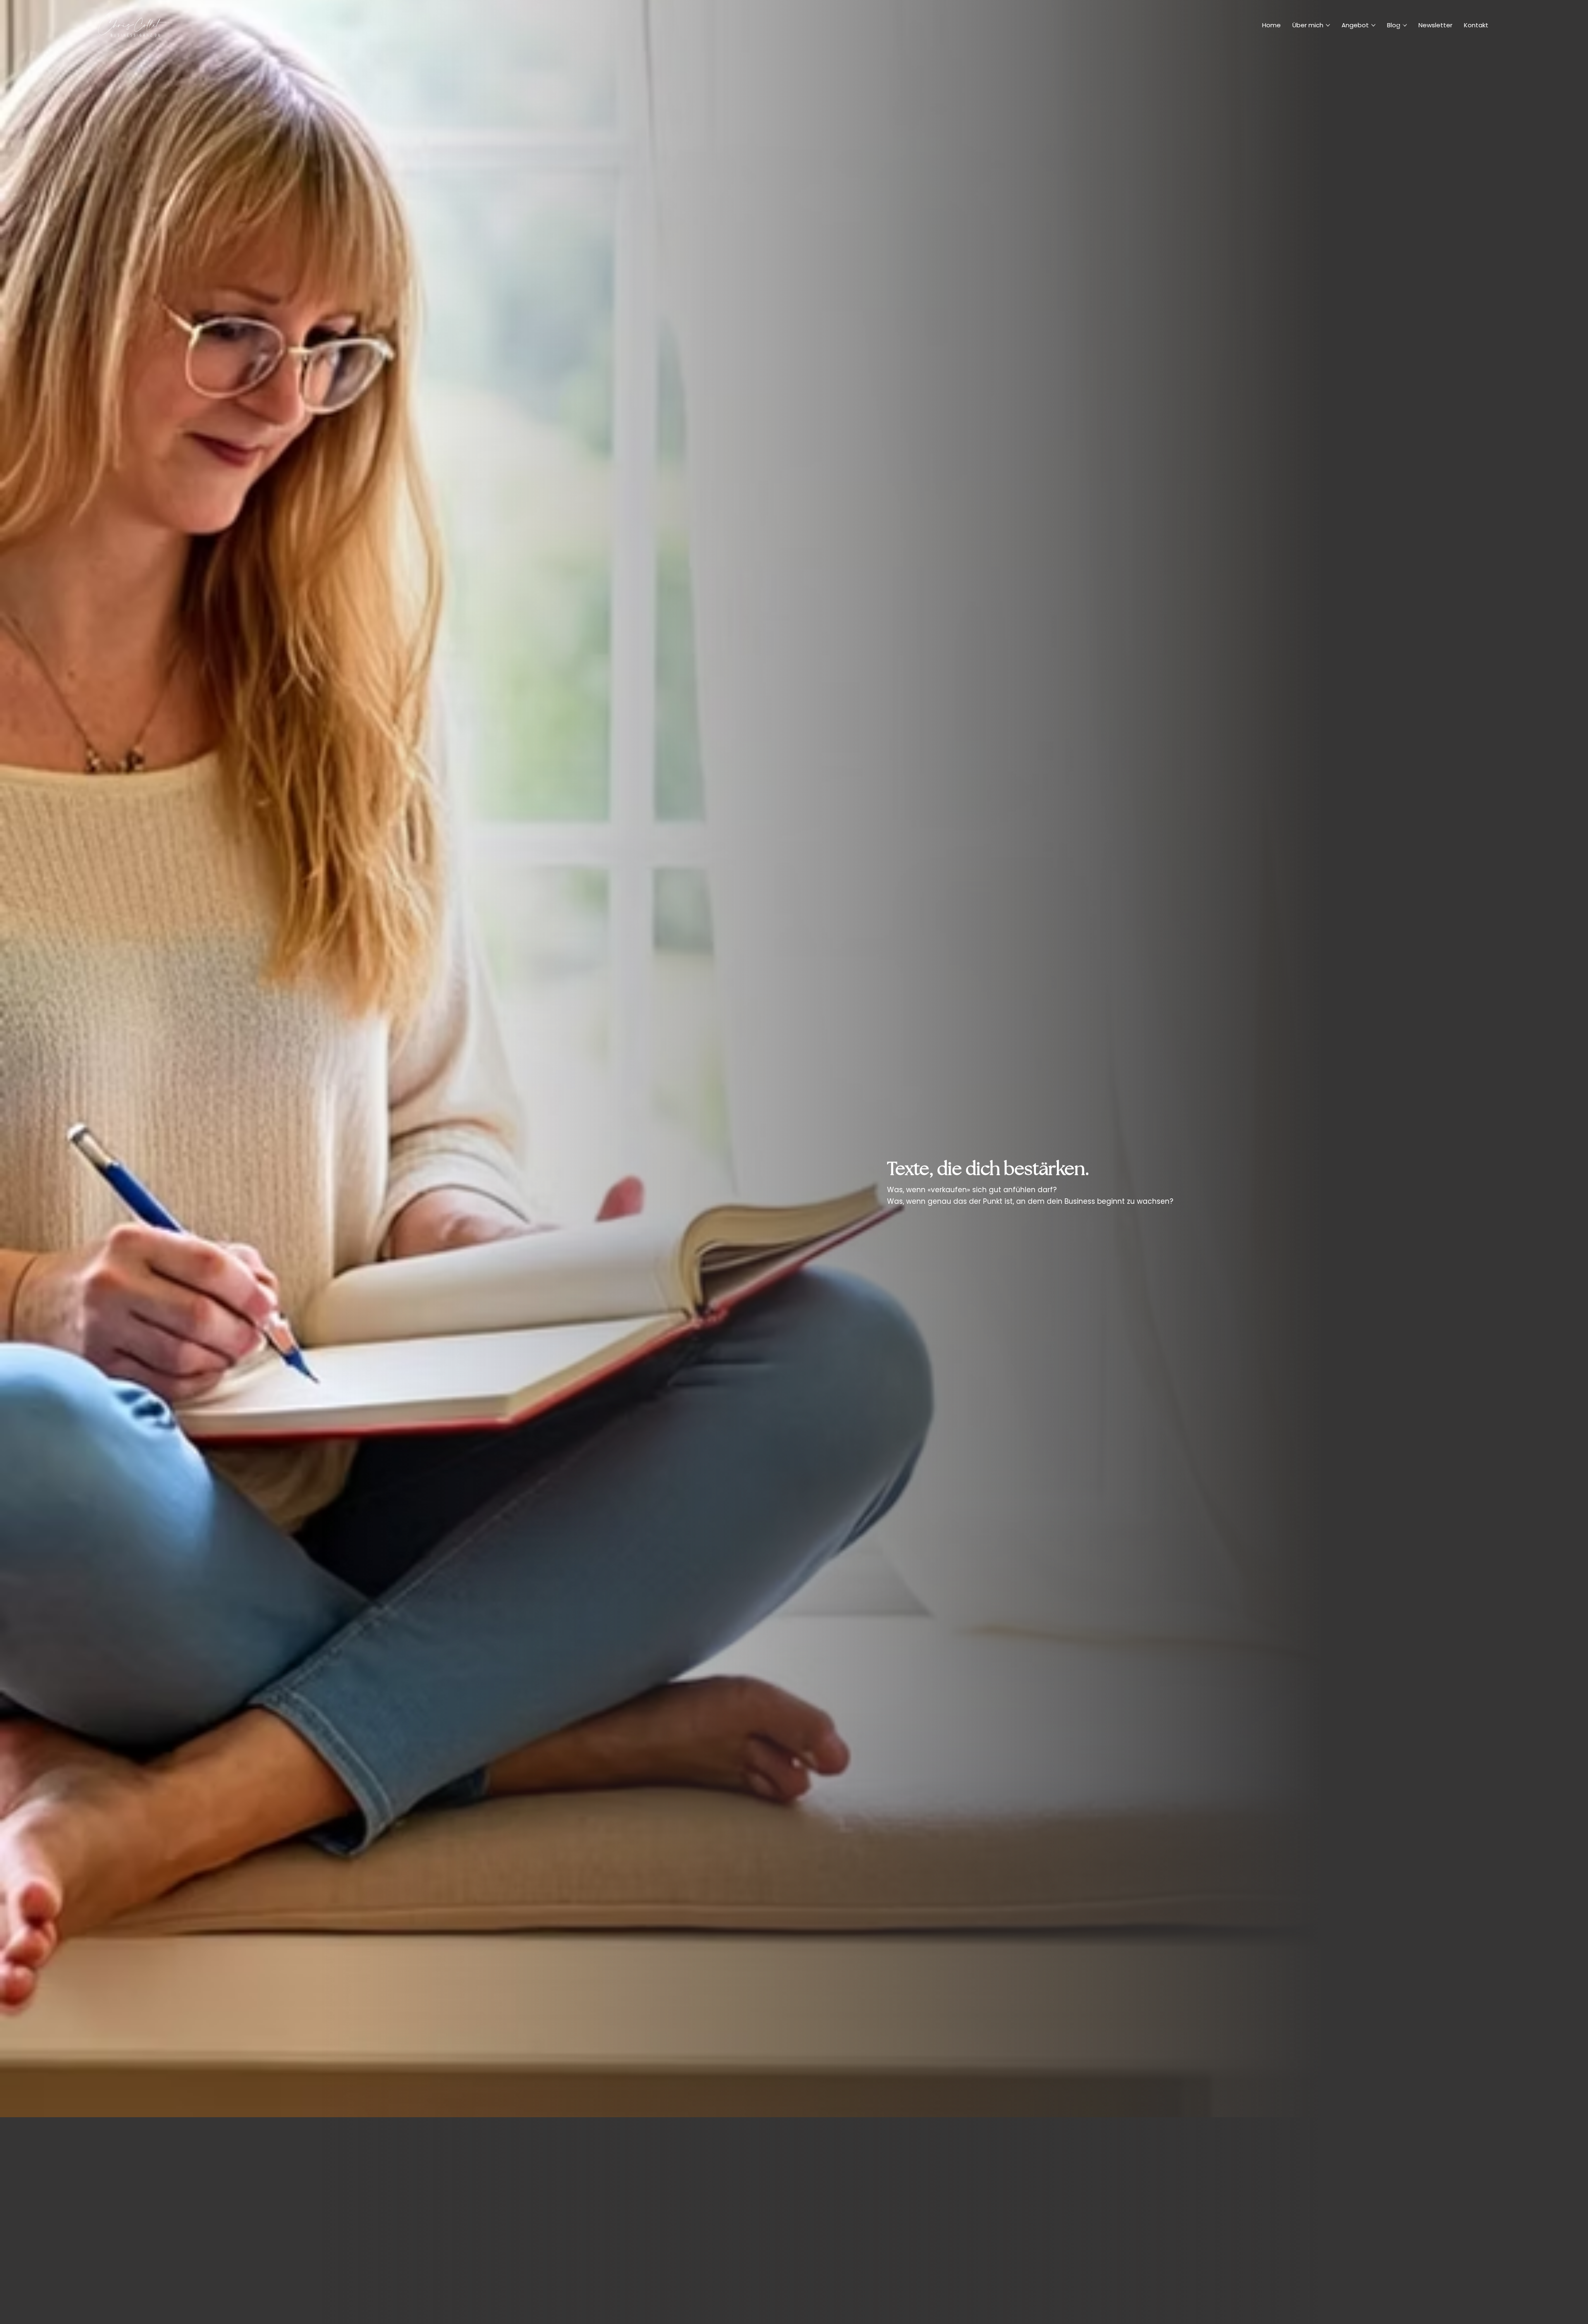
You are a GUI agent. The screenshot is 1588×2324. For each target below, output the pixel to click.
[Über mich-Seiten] (1328, 25)
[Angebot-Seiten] (1373, 25)
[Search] (1401, 25)
